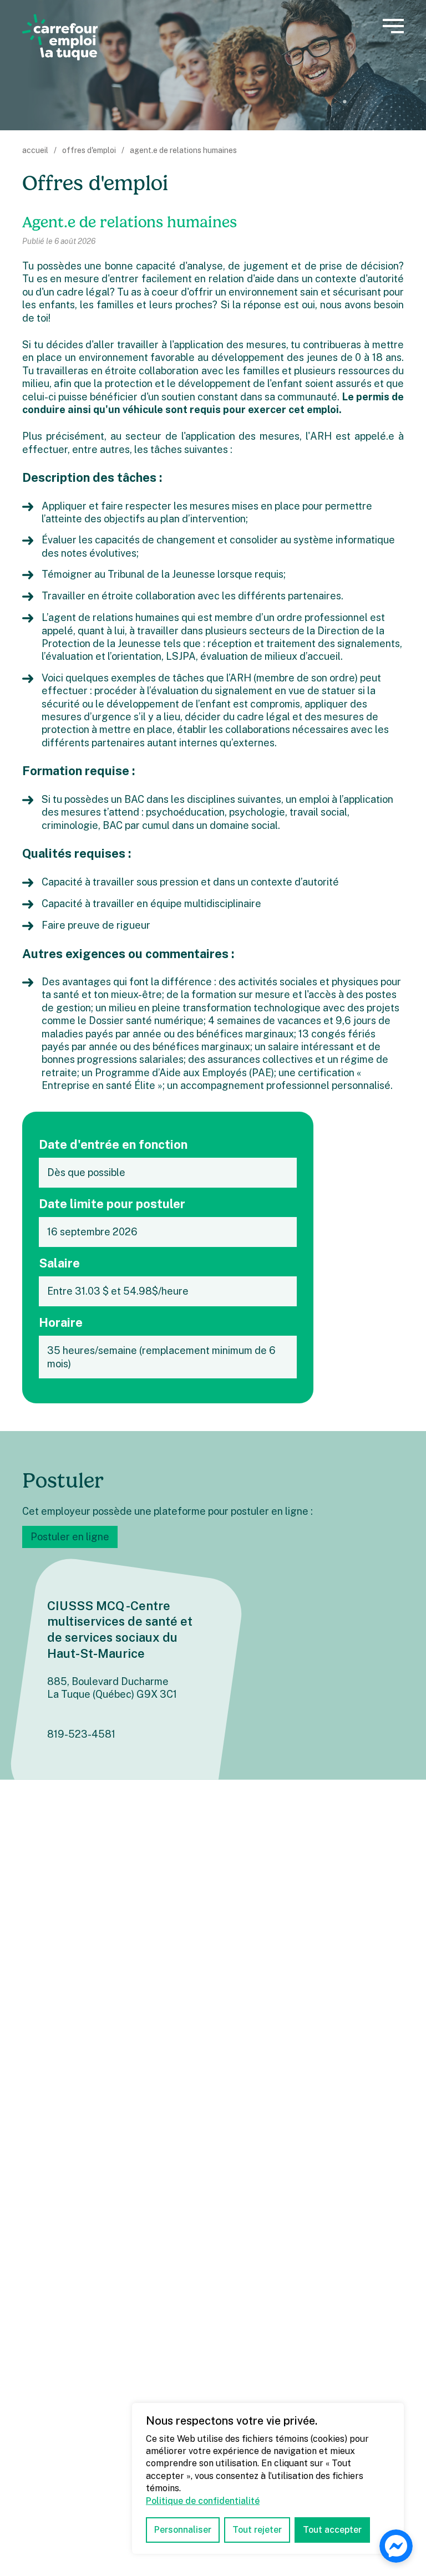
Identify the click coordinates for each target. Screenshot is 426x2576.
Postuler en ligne (70, 1537)
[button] (393, 26)
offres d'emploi (89, 150)
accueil (35, 150)
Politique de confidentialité (203, 2501)
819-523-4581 (81, 1734)
